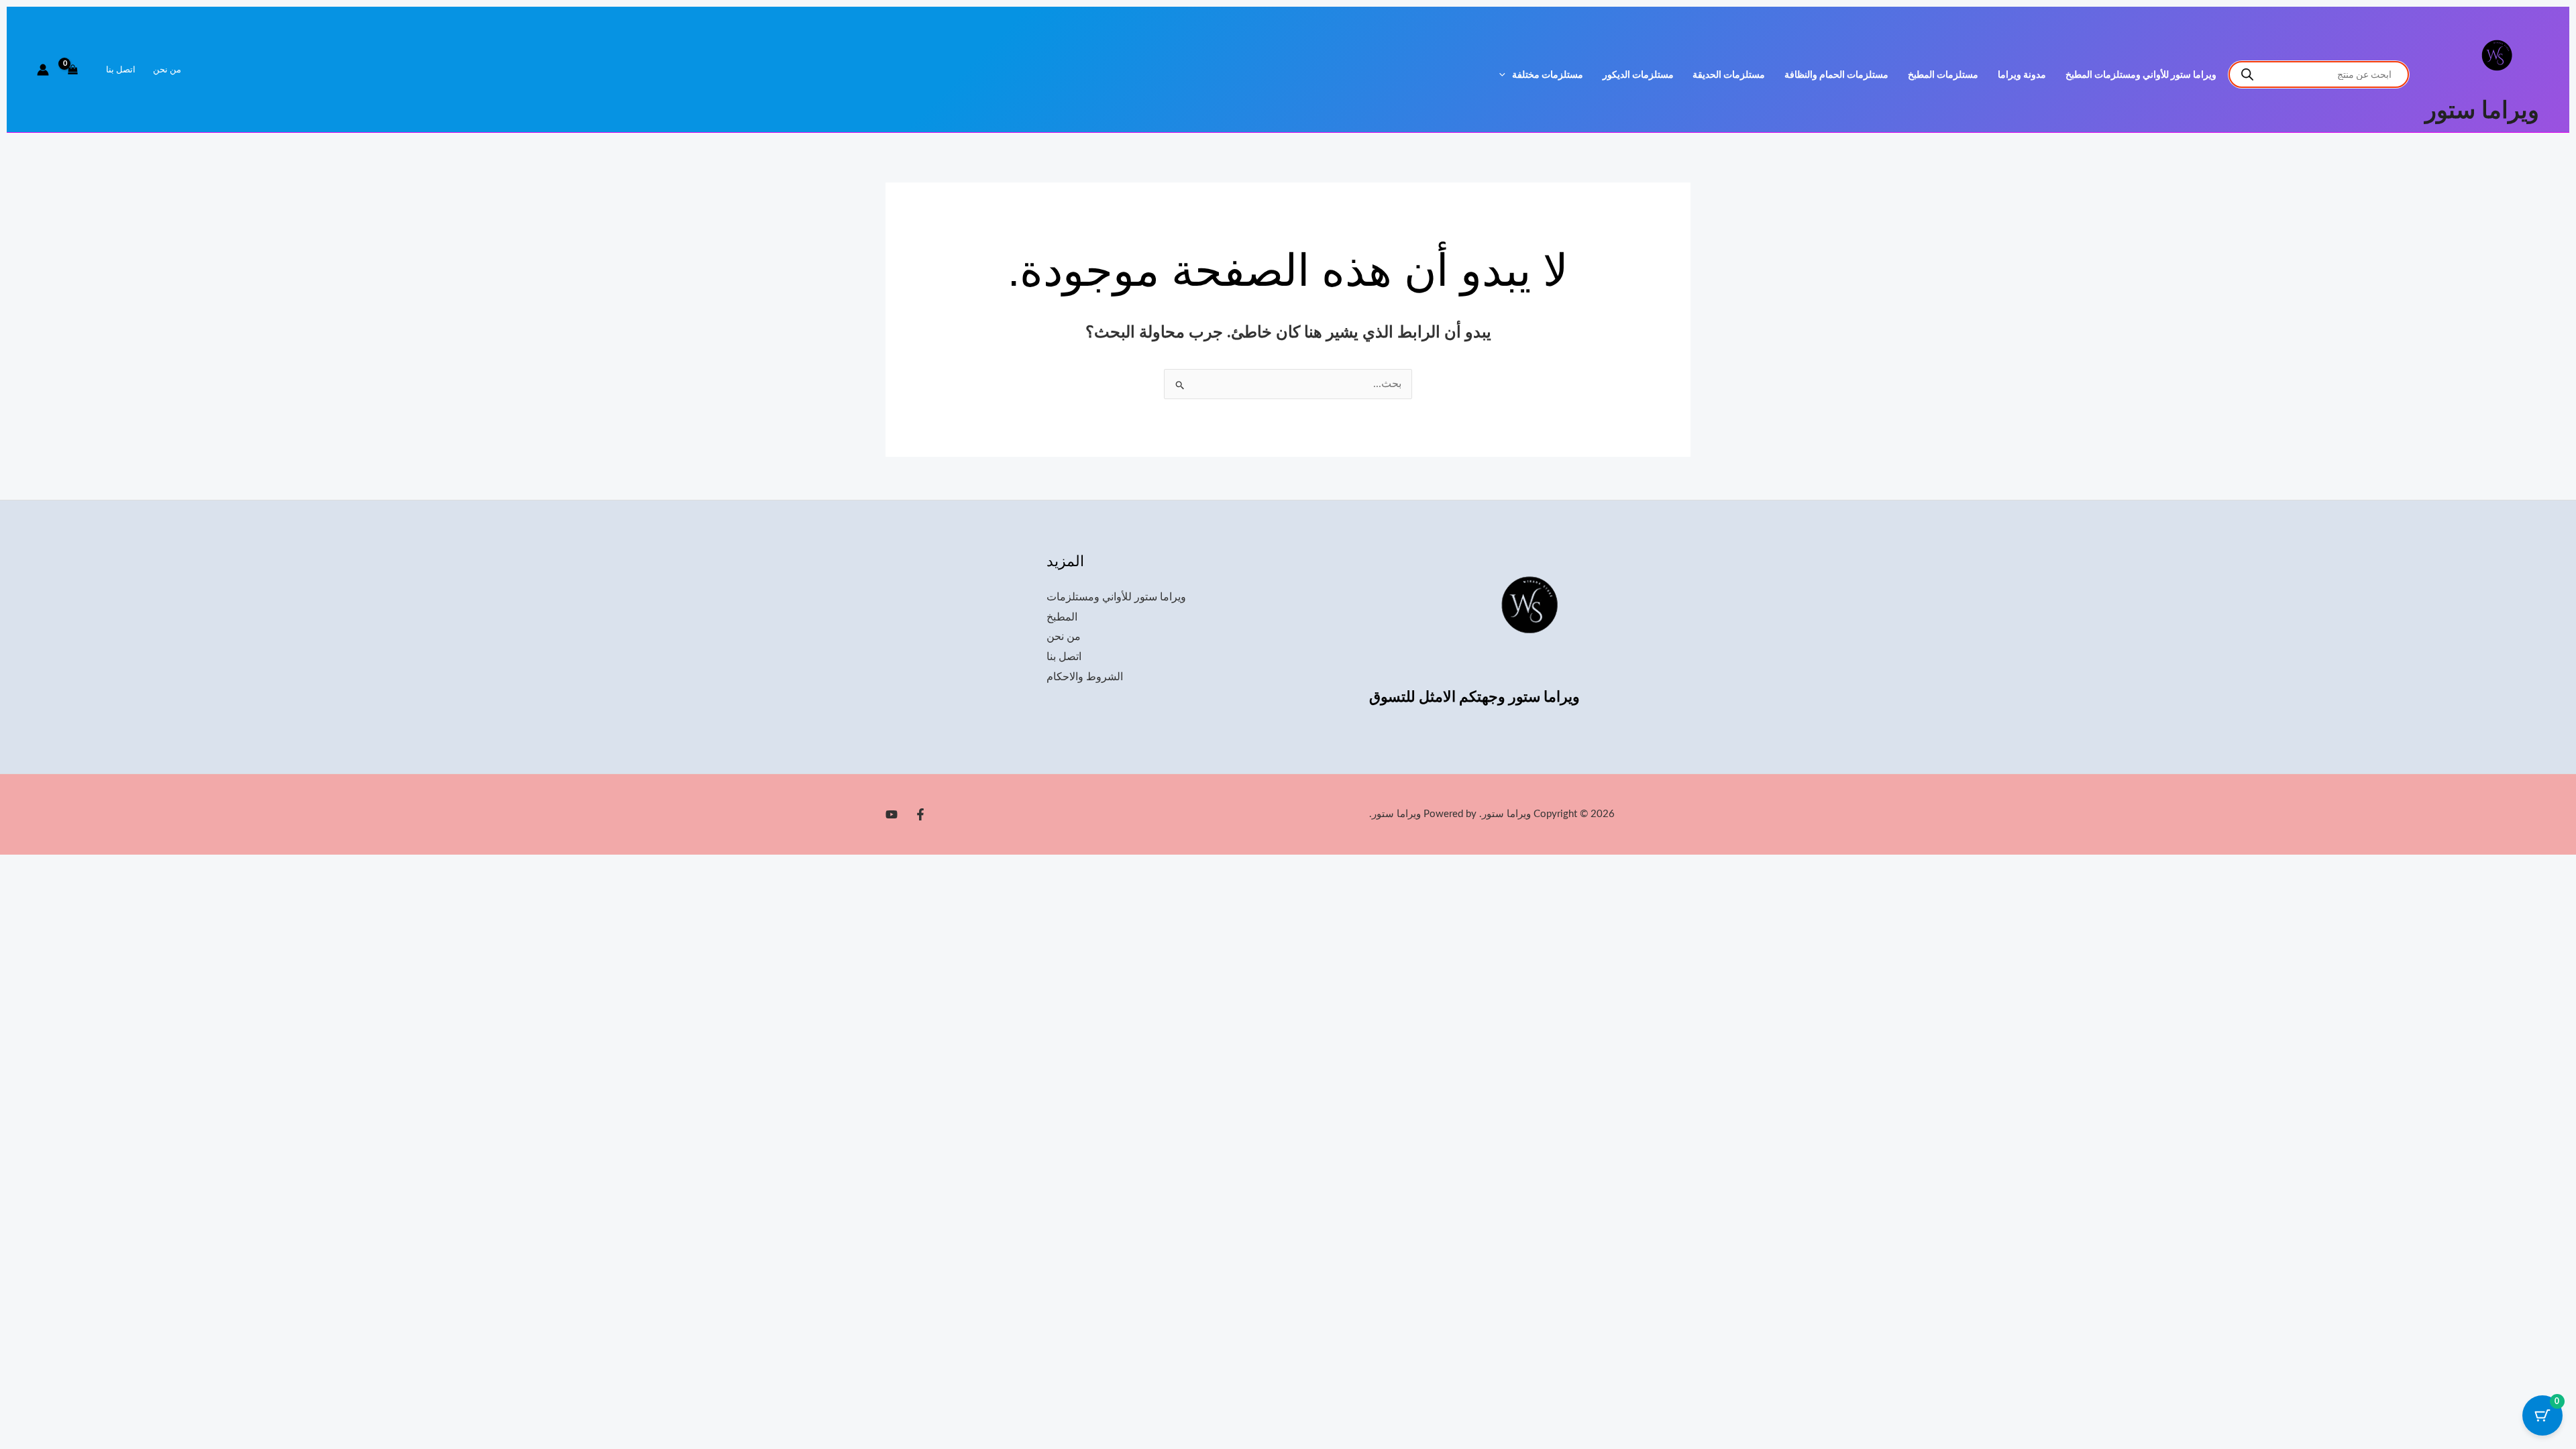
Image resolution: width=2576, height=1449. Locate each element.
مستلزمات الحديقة (1729, 75)
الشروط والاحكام (1085, 677)
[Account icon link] (43, 70)
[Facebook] (920, 814)
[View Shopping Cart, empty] (73, 70)
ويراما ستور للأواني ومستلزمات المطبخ (2141, 75)
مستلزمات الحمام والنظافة (1836, 75)
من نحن (167, 70)
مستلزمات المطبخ (1943, 75)
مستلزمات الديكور (1638, 75)
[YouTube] (892, 814)
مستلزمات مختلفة (1548, 75)
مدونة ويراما (2022, 75)
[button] (1506, 75)
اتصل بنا (121, 70)
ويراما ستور (2482, 111)
